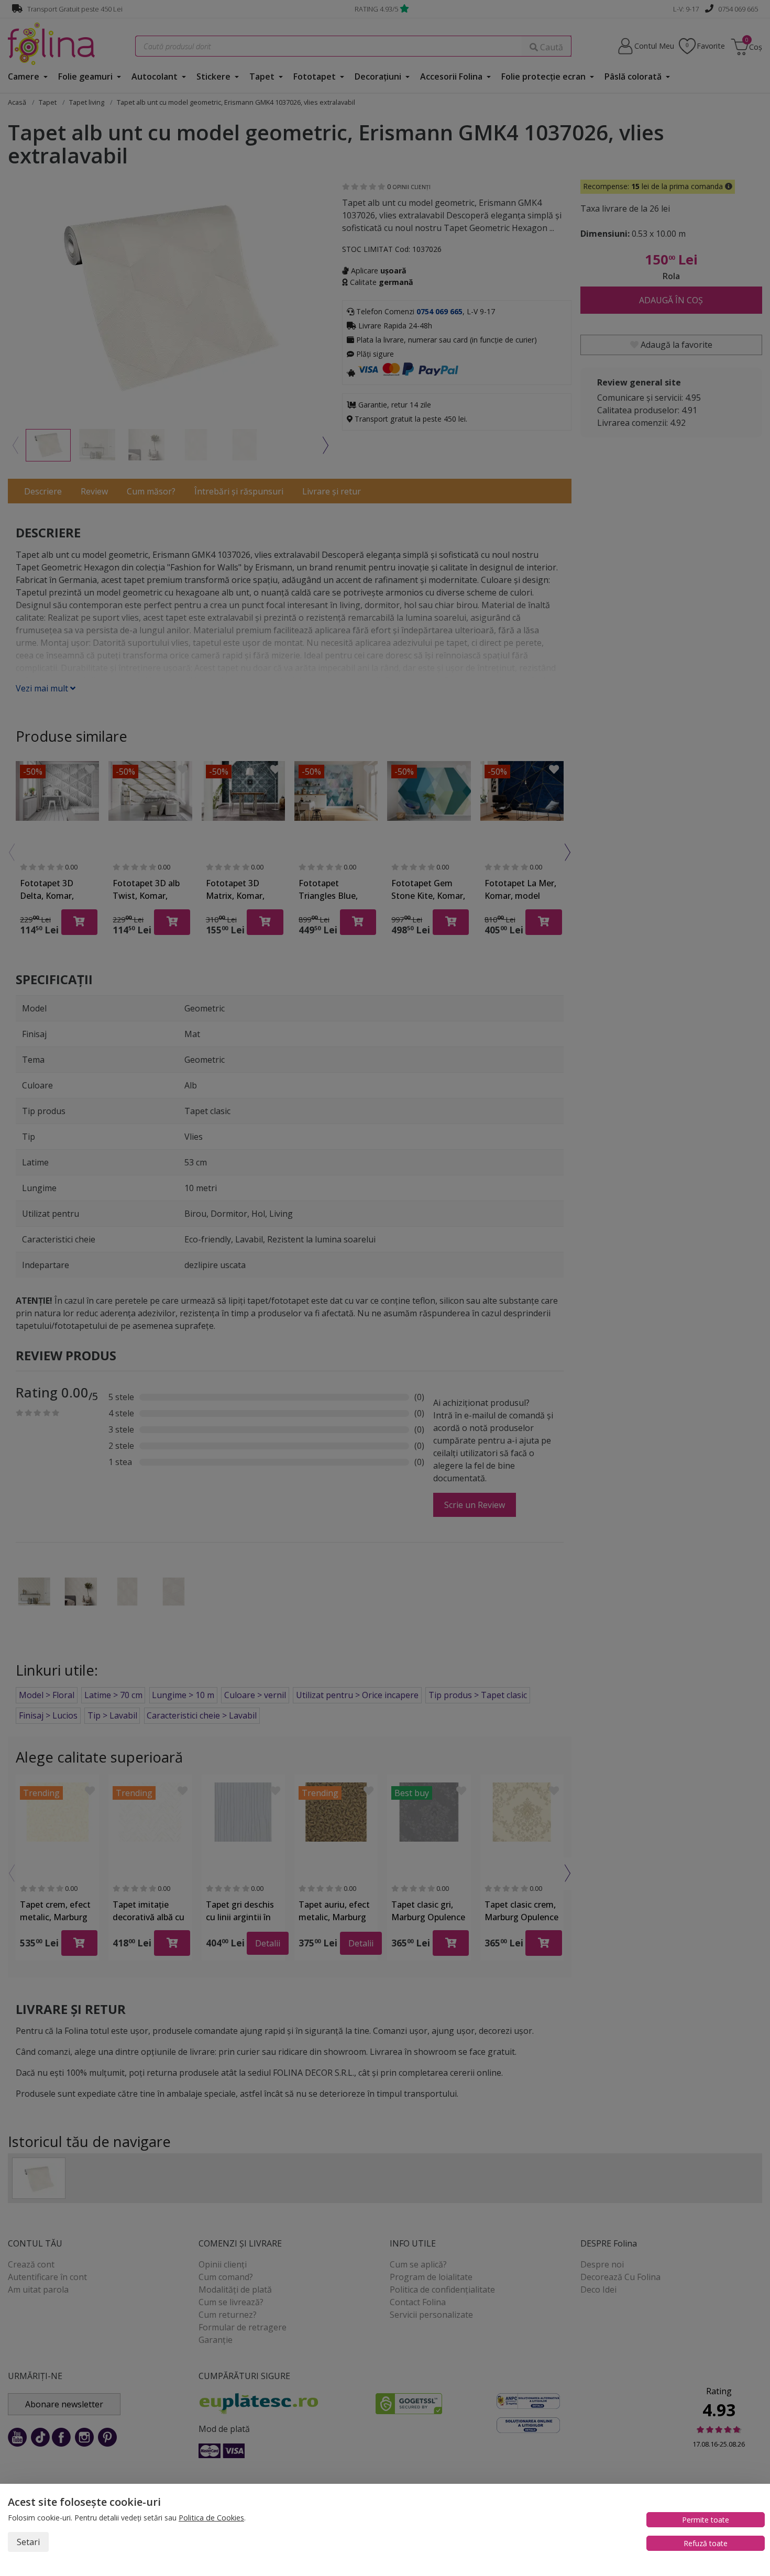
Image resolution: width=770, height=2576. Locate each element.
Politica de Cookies (211, 2518)
